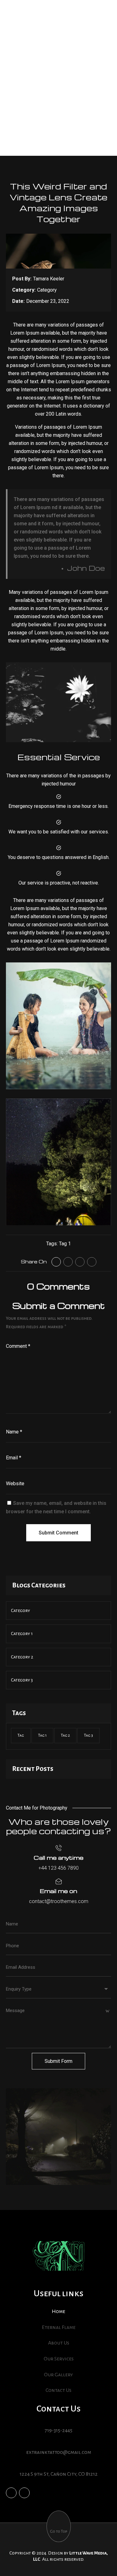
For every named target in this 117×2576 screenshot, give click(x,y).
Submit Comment (58, 1533)
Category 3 (22, 1680)
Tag (21, 1735)
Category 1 (22, 1634)
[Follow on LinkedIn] (80, 1262)
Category (47, 290)
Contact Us (58, 2390)
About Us (59, 2343)
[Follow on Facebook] (56, 1262)
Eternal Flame (59, 2327)
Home (58, 2311)
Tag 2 (65, 1735)
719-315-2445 (58, 2431)
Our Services (59, 2359)
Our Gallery (58, 2375)
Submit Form (58, 2061)
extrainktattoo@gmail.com (59, 2452)
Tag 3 (88, 1735)
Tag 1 (65, 1244)
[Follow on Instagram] (92, 1262)
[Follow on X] (68, 1262)
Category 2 (22, 1657)
